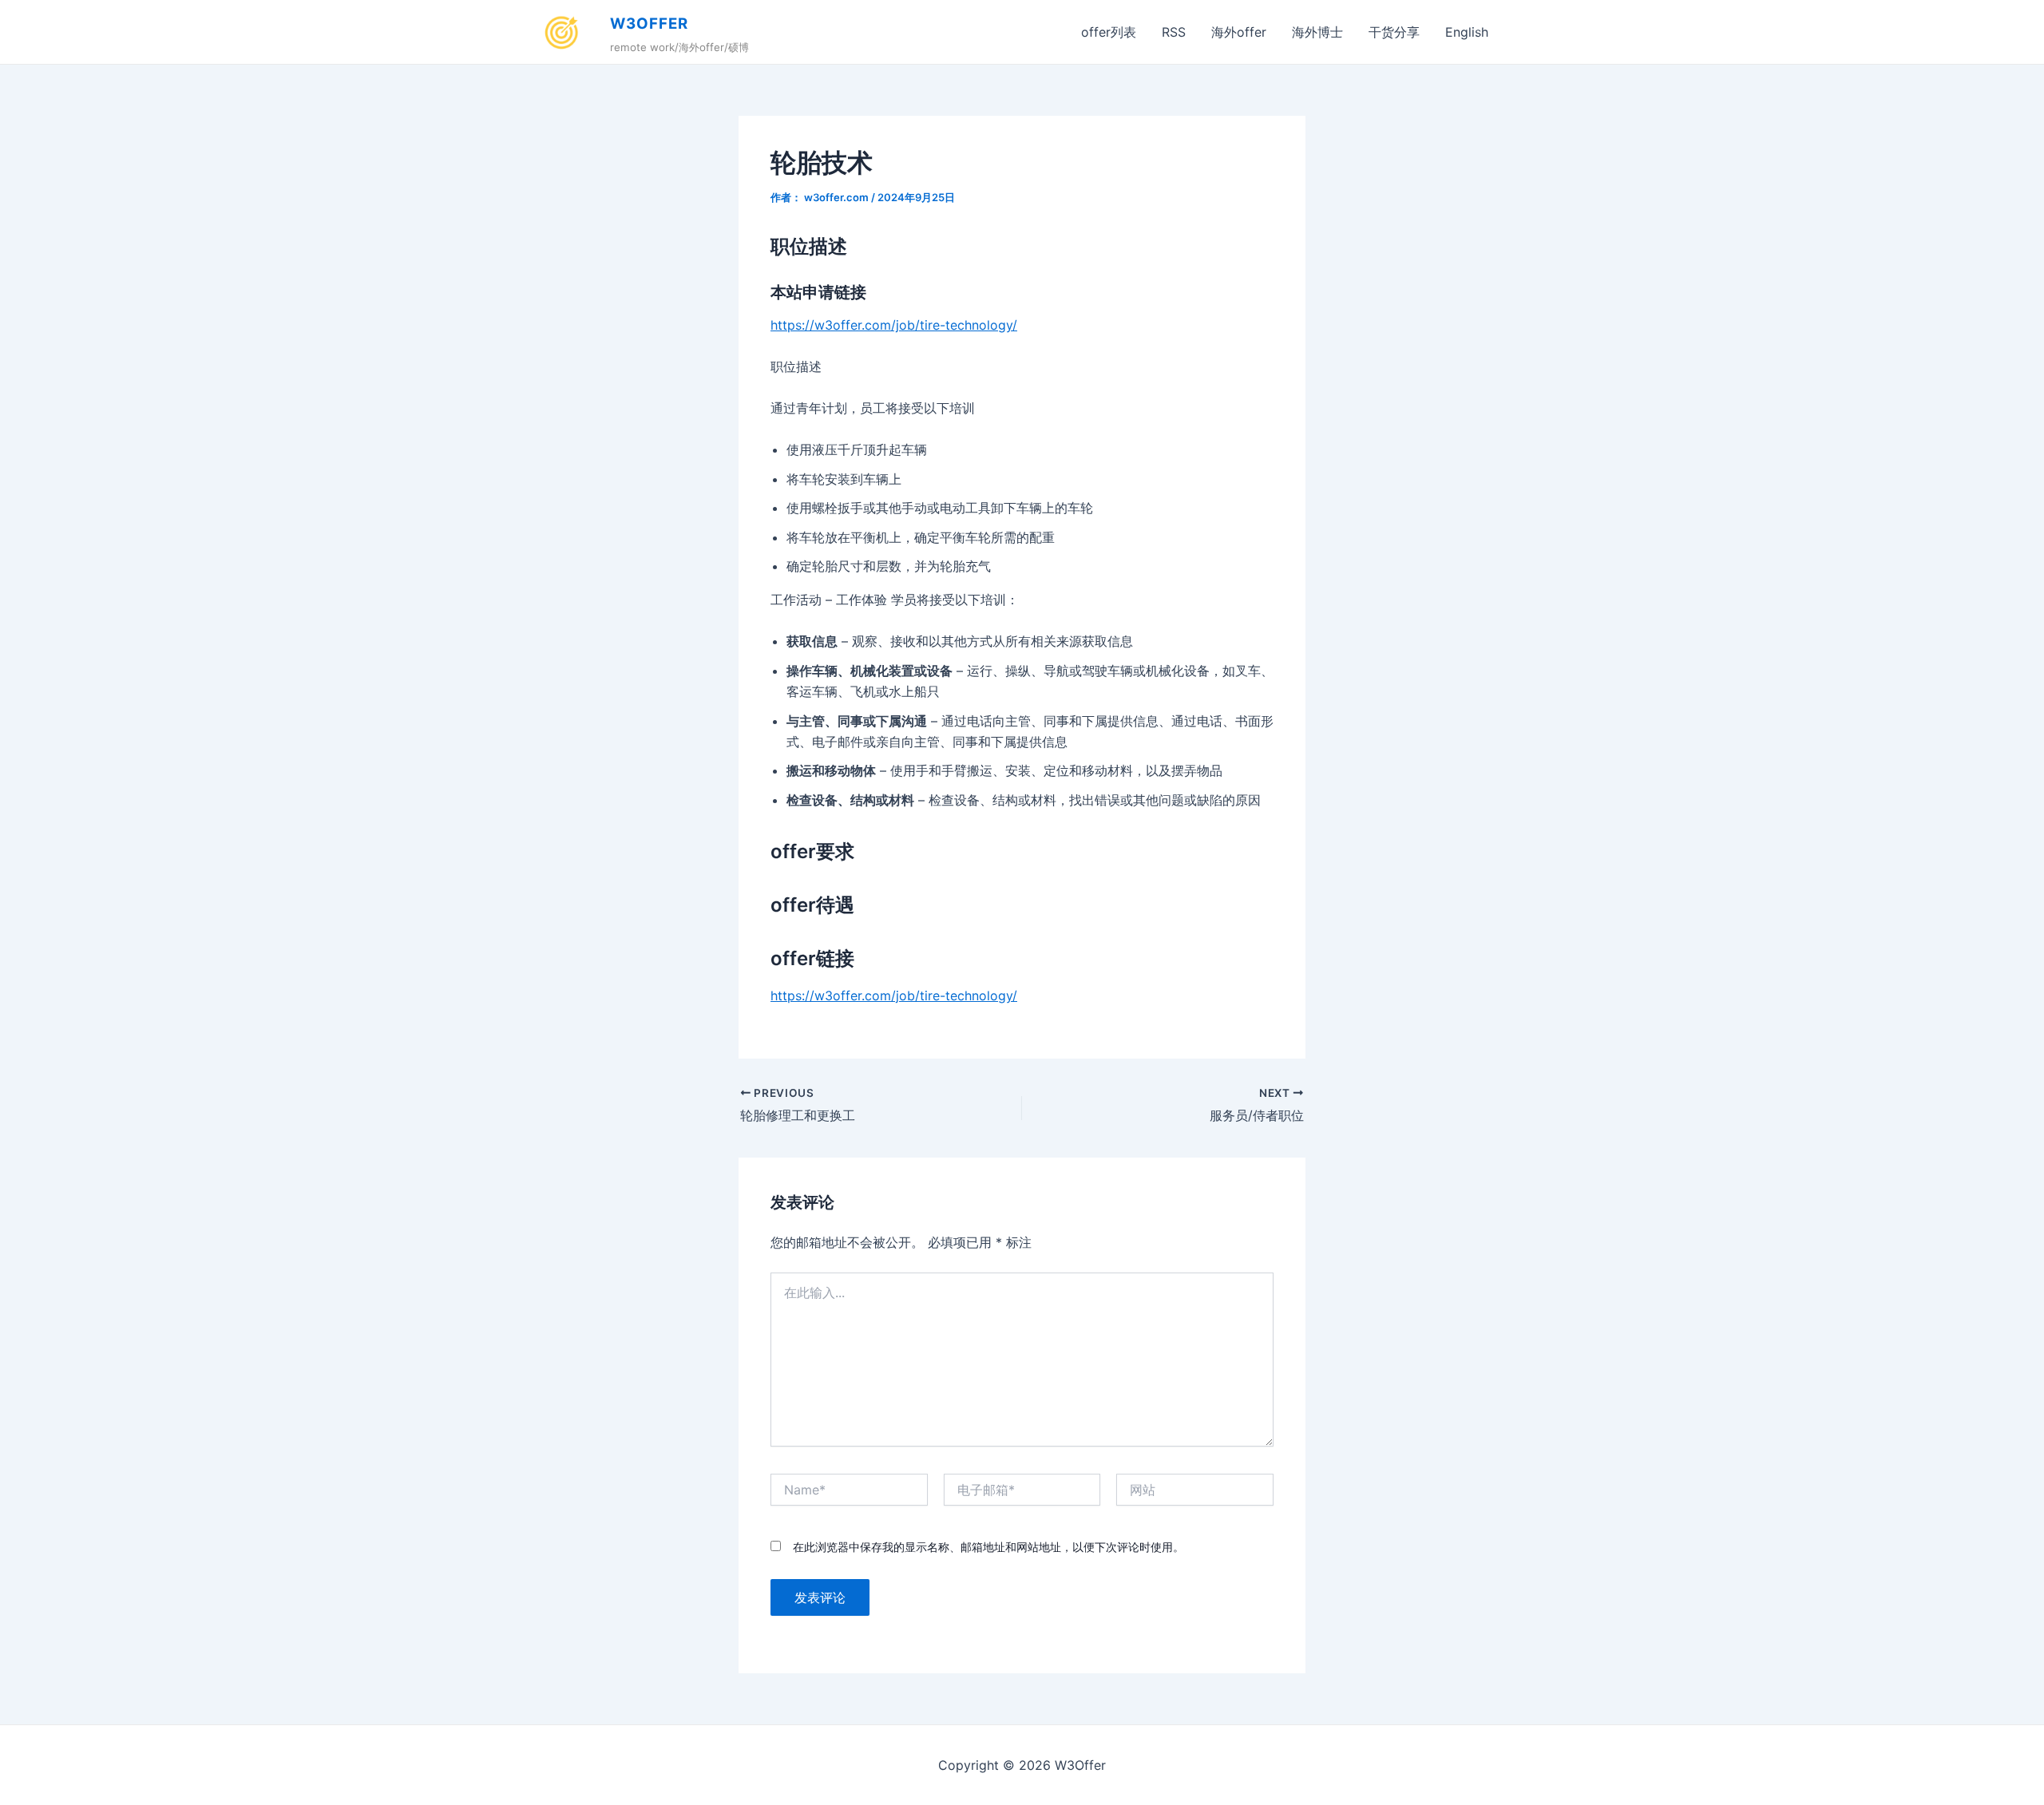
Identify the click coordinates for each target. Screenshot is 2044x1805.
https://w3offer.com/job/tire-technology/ (894, 325)
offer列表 (1109, 32)
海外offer (1239, 32)
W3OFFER (649, 24)
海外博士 (1317, 32)
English (1467, 32)
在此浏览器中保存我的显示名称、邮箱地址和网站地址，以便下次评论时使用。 (988, 1547)
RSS (1174, 32)
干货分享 (1394, 32)
